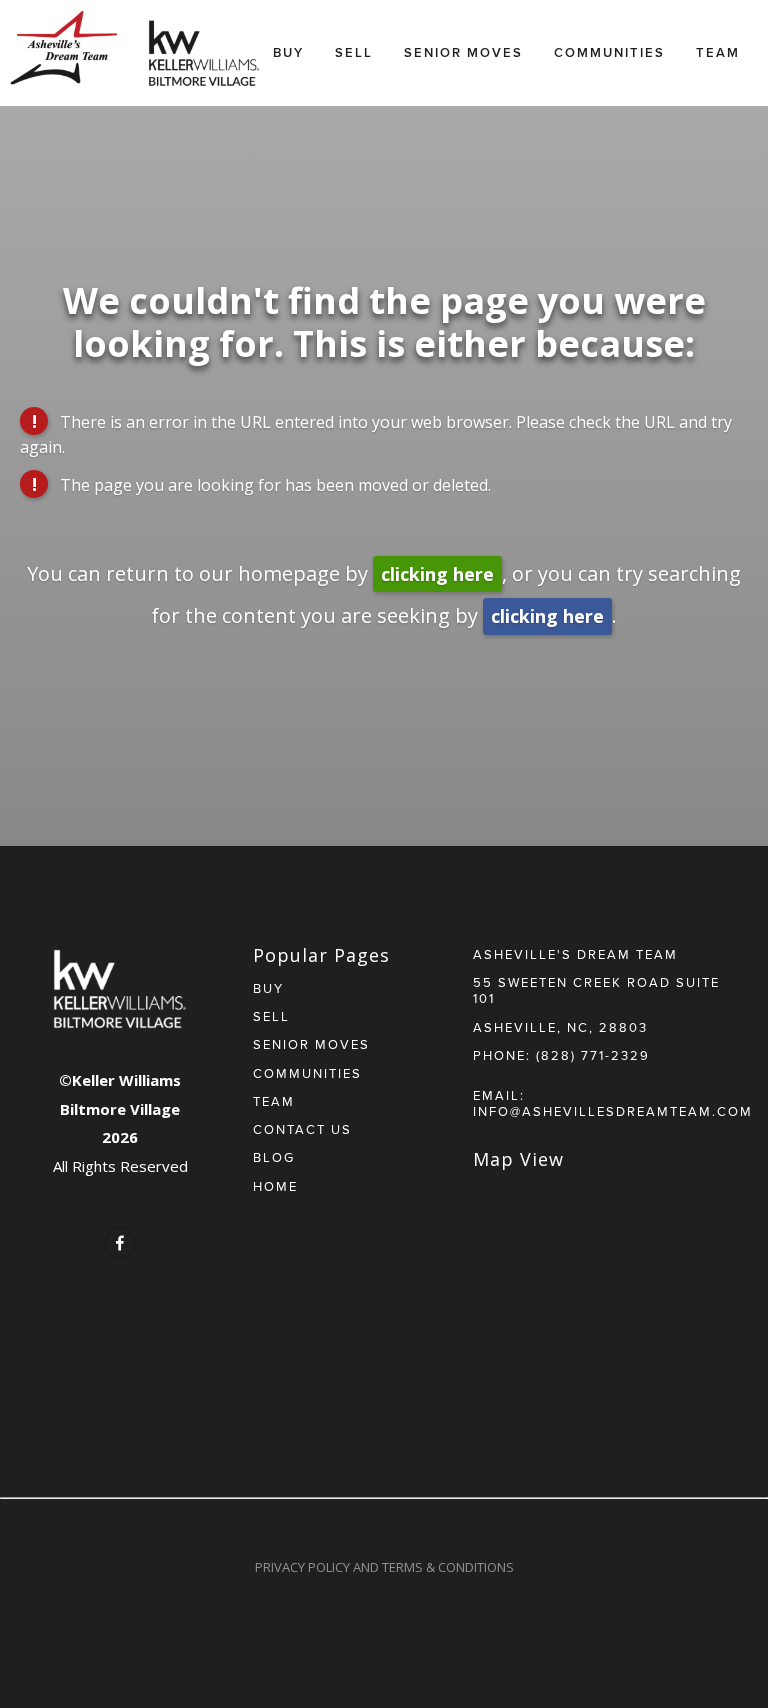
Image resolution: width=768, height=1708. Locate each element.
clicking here (437, 574)
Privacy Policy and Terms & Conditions (384, 1567)
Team (718, 52)
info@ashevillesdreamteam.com (613, 1111)
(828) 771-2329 (593, 1055)
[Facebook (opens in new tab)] (120, 1243)
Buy (288, 52)
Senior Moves (463, 52)
